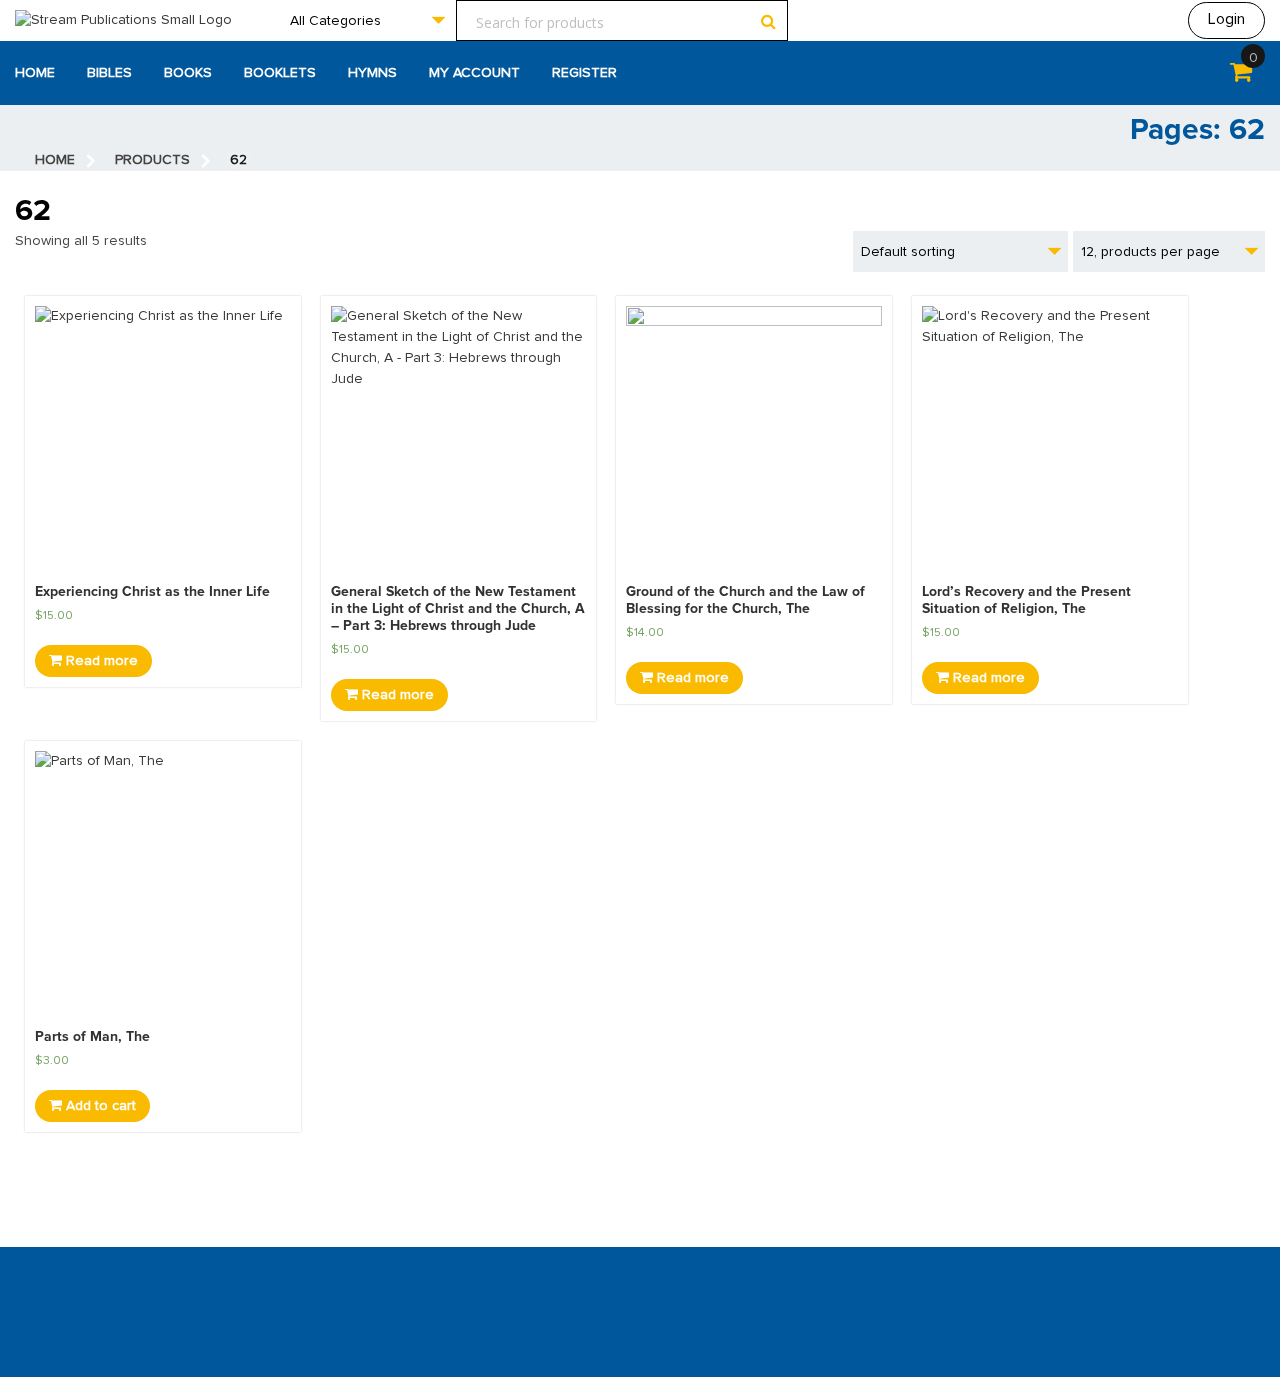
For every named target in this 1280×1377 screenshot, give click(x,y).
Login (1226, 19)
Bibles (109, 73)
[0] (1241, 76)
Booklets (280, 73)
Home (35, 73)
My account (474, 73)
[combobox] (367, 20)
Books (188, 73)
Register (584, 73)
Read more (100, 661)
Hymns (372, 73)
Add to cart (99, 1106)
